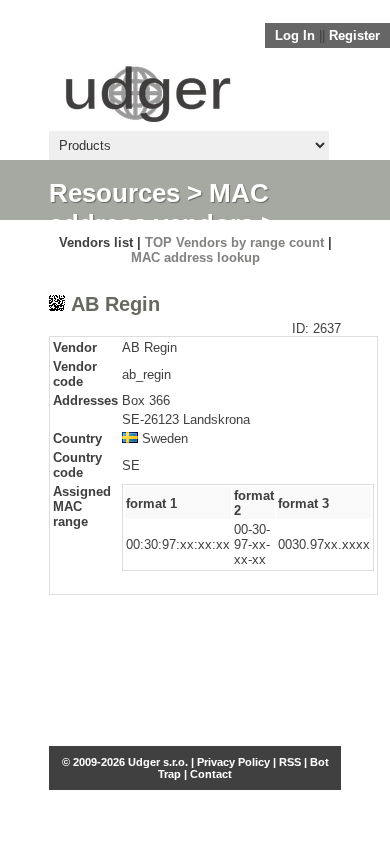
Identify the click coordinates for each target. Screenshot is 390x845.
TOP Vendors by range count (234, 242)
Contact (211, 774)
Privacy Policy (233, 762)
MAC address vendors (159, 208)
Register (354, 35)
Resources (114, 193)
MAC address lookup (195, 257)
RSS (290, 762)
